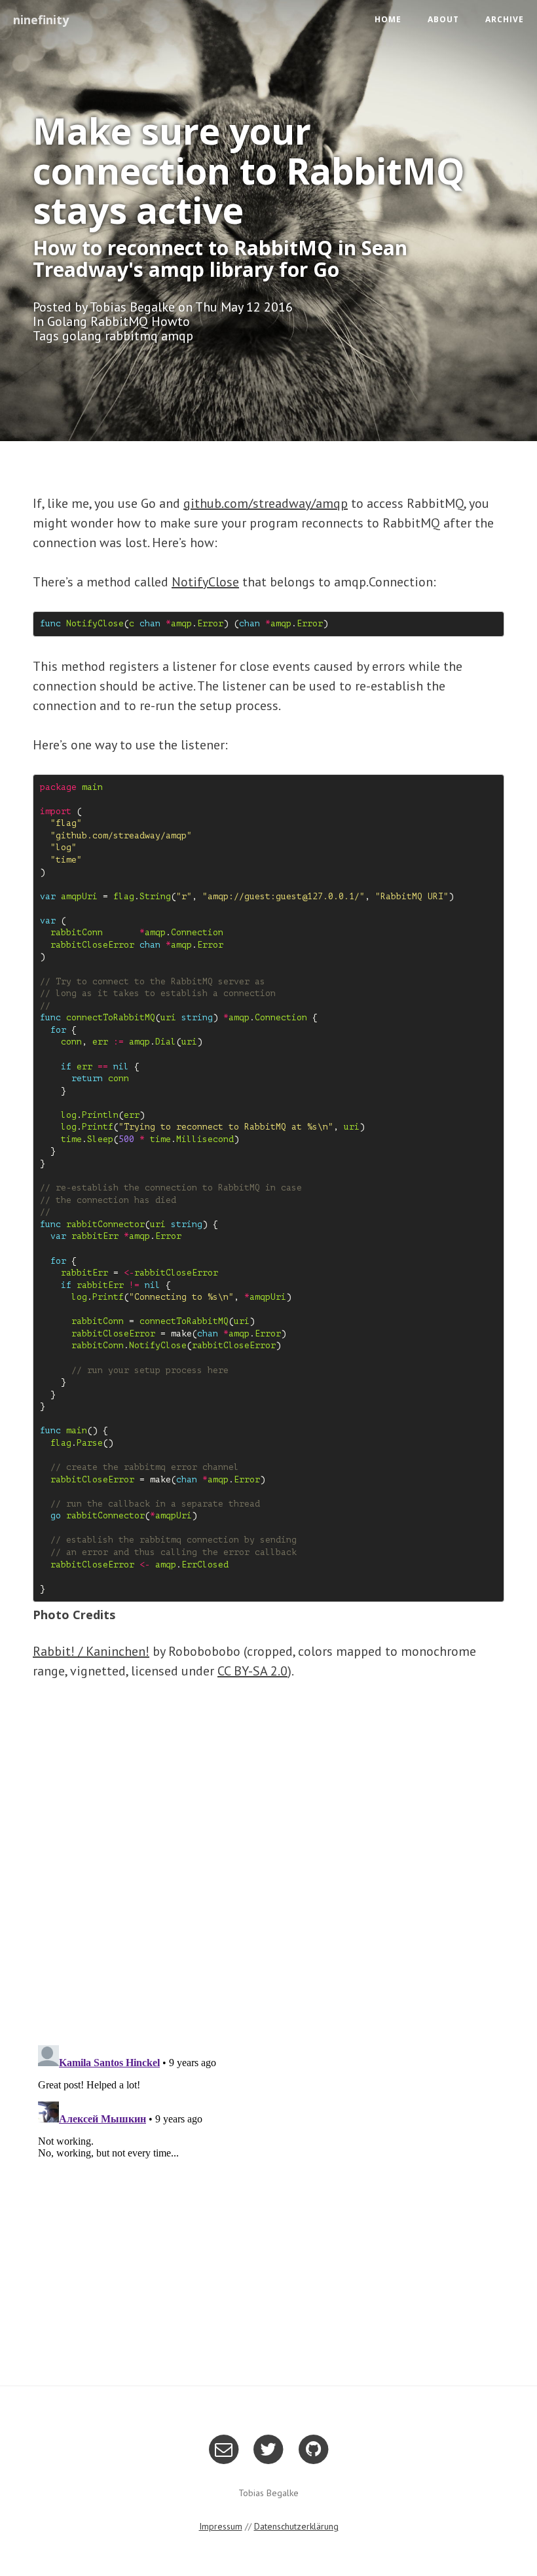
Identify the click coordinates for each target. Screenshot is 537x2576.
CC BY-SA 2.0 (252, 1671)
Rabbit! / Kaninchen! (91, 1651)
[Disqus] (268, 1864)
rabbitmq (131, 336)
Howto (171, 321)
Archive (505, 19)
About (443, 19)
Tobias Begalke (132, 307)
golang (82, 336)
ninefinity (41, 20)
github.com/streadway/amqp (266, 503)
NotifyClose (205, 582)
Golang (67, 321)
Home (388, 19)
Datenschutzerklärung (296, 2526)
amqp (177, 336)
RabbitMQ (119, 321)
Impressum (221, 2526)
